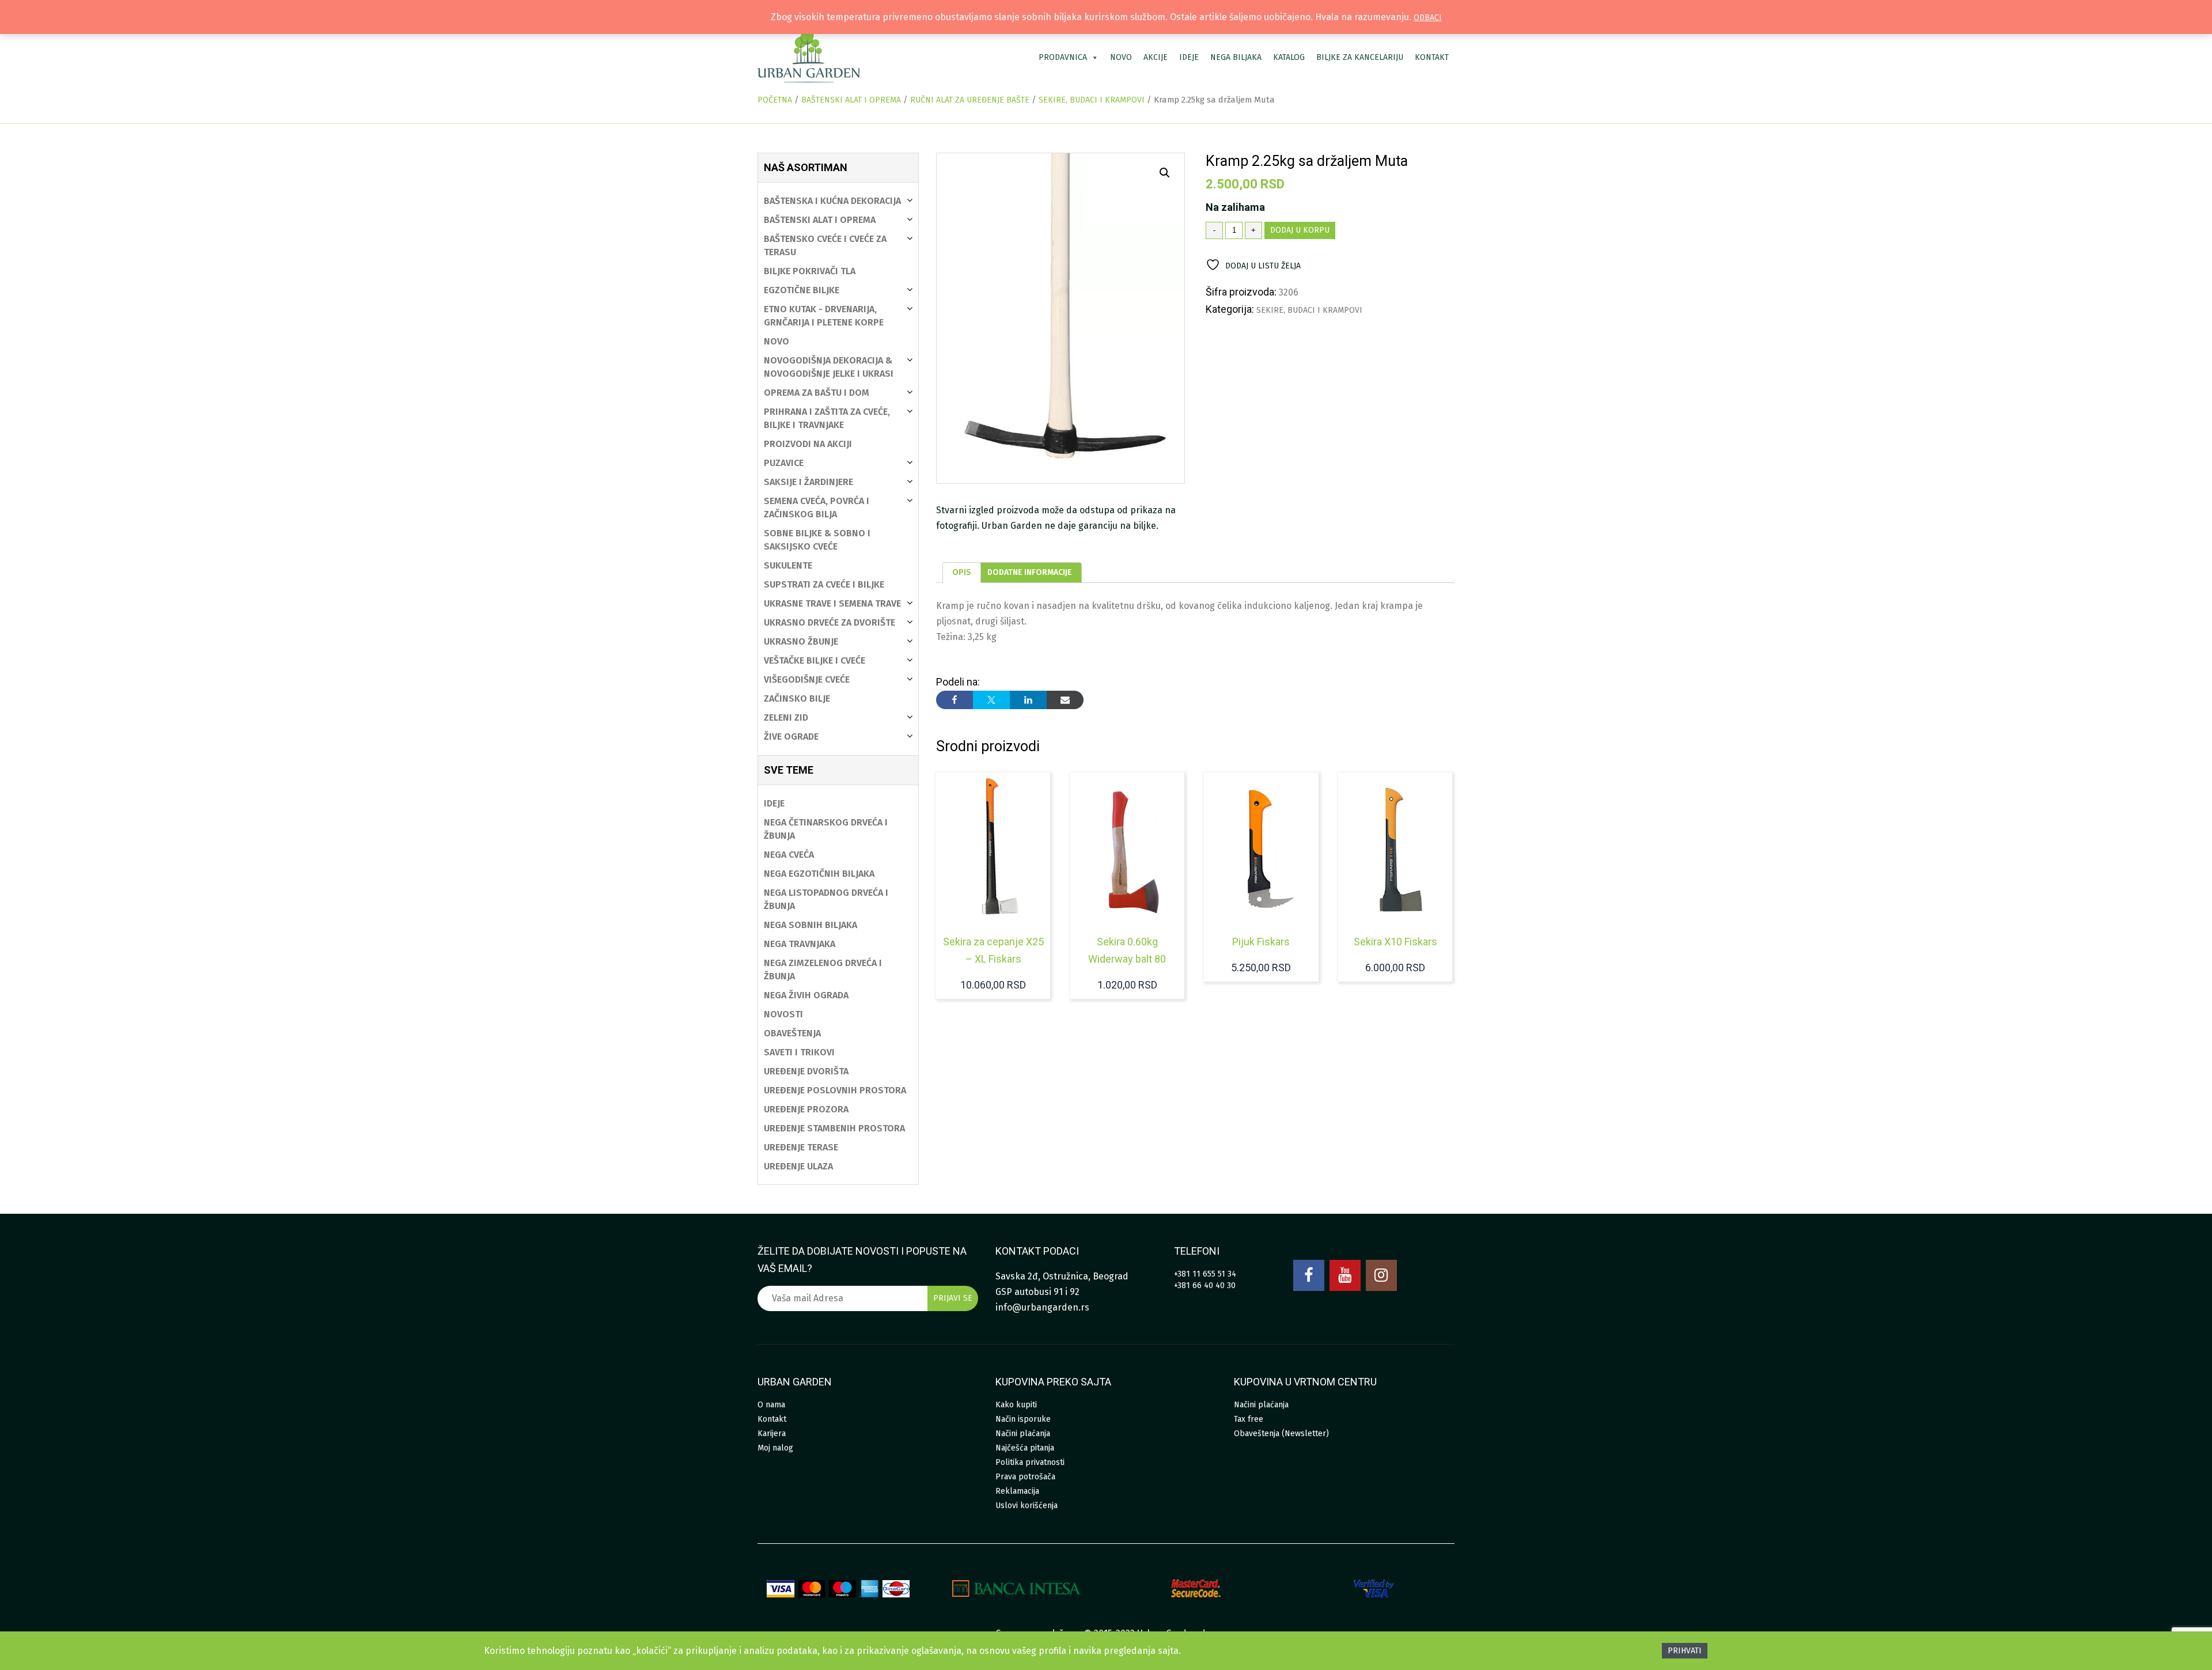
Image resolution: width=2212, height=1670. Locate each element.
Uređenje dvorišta (806, 1071)
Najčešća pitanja (1025, 1448)
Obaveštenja (792, 1033)
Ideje (1189, 57)
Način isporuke (1023, 1419)
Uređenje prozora (806, 1109)
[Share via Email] (1065, 700)
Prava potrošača (1025, 1477)
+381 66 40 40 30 (1205, 1285)
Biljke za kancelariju (1360, 57)
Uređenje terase (801, 1147)
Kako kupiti (1016, 1405)
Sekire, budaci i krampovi (1092, 100)
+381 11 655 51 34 (1205, 1274)
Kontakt (1432, 57)
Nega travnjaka (800, 944)
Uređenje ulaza (798, 1166)
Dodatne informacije (1030, 572)
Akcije (1156, 57)
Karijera (772, 1434)
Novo (1121, 57)
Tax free (1249, 1419)
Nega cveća (789, 855)
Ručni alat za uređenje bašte (970, 100)
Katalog (1289, 57)
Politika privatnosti (1030, 1462)
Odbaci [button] (1428, 18)
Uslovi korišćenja (1027, 1506)
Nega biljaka (1236, 57)
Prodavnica (1063, 57)
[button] (1165, 173)
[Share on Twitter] (991, 700)
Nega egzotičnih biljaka (819, 874)
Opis (962, 572)
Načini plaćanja (1023, 1434)
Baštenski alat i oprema (851, 100)
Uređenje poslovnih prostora (835, 1090)
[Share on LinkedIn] (1028, 700)
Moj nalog (775, 1448)
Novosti (783, 1014)
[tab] (962, 573)
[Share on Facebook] (955, 700)
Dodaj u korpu (1300, 230)
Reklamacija (1017, 1491)
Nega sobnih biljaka (810, 925)
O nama (771, 1405)
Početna (775, 100)
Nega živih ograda (806, 995)
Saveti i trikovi (799, 1052)
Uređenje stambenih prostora (834, 1128)
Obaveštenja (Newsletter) (1281, 1434)
